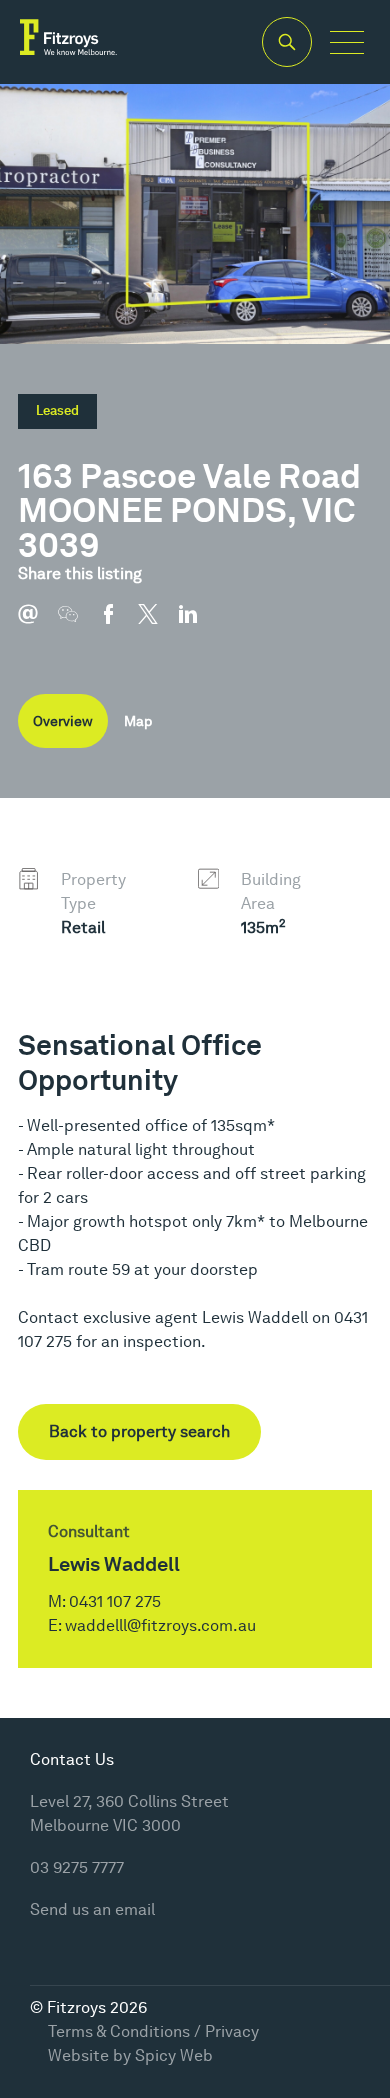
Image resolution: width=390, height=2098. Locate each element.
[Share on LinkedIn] (198, 624)
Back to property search (139, 1431)
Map (138, 721)
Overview (63, 721)
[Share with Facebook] (118, 624)
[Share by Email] (38, 624)
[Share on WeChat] (78, 624)
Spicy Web (174, 2055)
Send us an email (92, 1909)
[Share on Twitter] (158, 624)
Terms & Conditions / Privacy (153, 2031)
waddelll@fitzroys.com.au (160, 1625)
